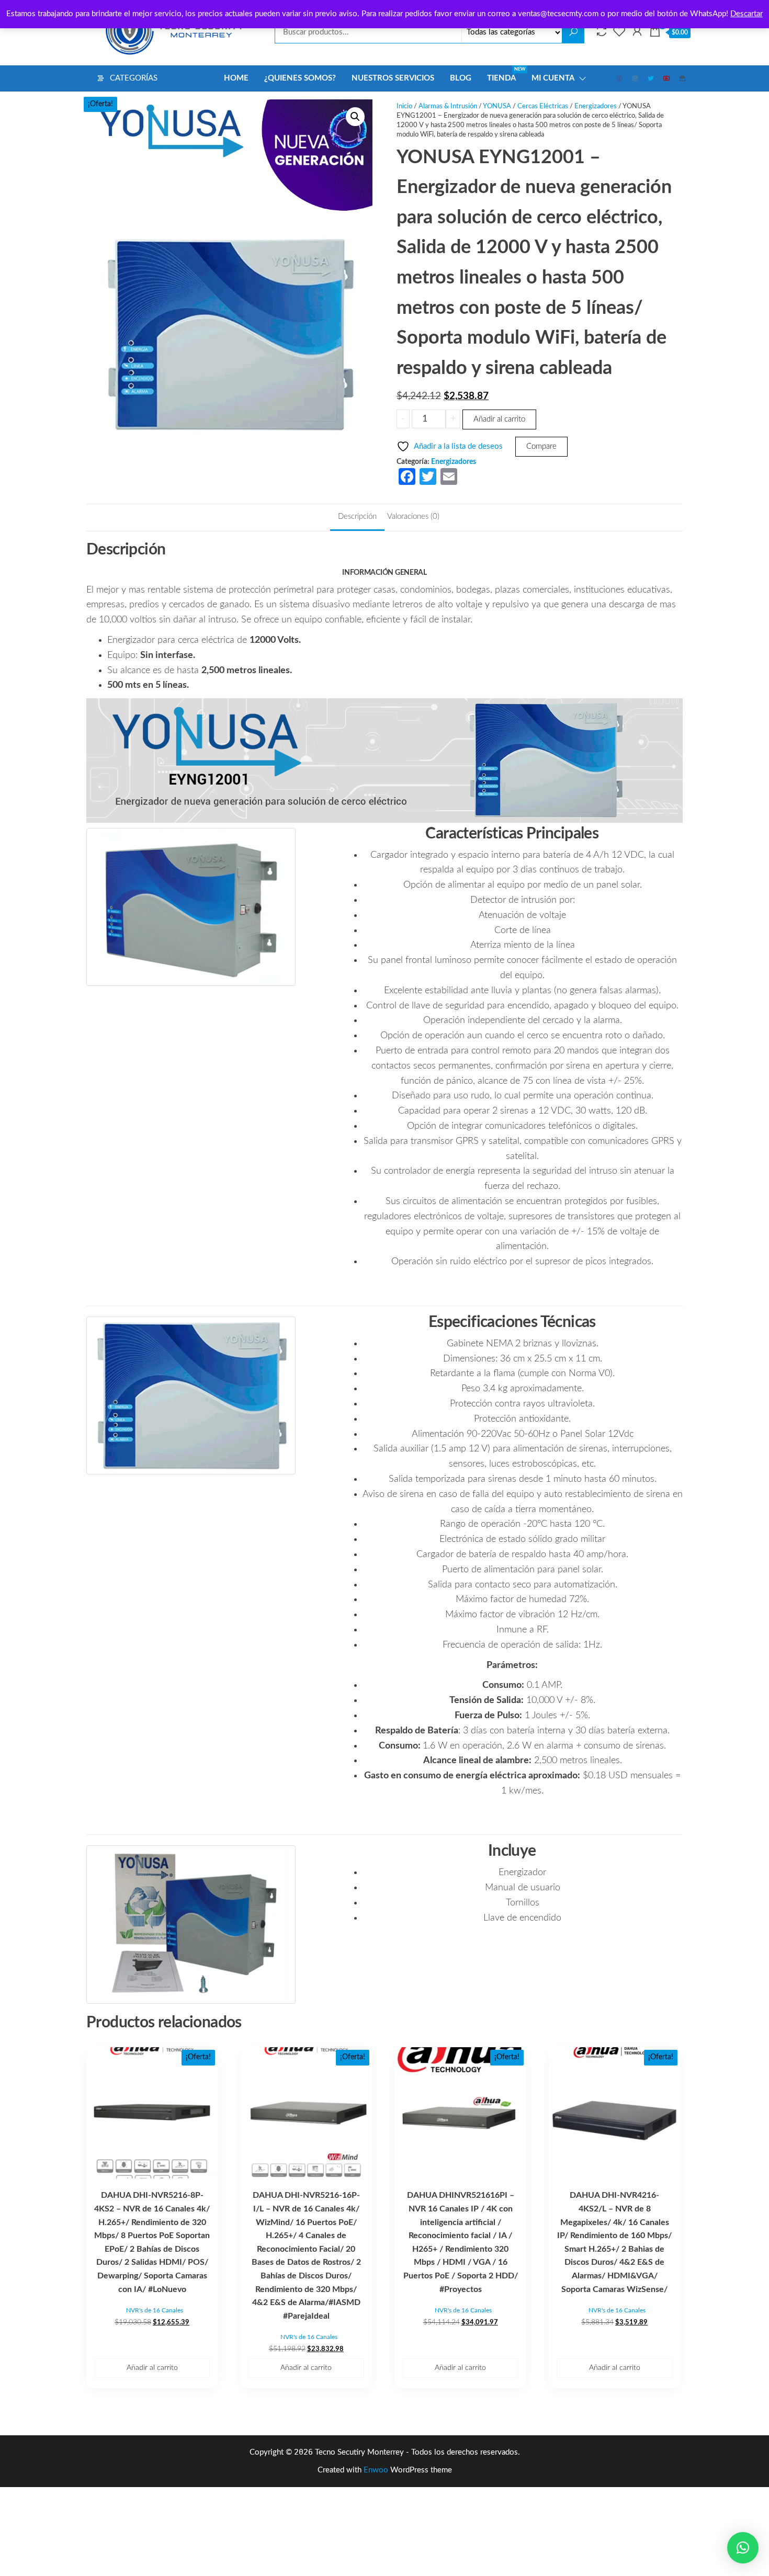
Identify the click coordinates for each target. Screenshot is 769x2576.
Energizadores (596, 106)
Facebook (620, 78)
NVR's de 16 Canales (155, 2310)
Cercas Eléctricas (543, 106)
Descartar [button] (747, 14)
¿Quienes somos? (300, 78)
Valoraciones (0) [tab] (413, 517)
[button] (355, 117)
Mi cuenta (553, 78)
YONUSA (497, 106)
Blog (461, 78)
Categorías (134, 78)
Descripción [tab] (357, 517)
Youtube (667, 78)
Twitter (651, 78)
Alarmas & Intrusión (448, 106)
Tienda (505, 75)
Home (236, 78)
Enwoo (376, 2470)
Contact (683, 78)
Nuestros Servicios (393, 78)
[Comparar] (602, 32)
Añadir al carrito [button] (152, 2368)
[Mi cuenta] (637, 32)
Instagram (636, 78)
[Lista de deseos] (619, 32)
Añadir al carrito (499, 419)
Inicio (404, 106)
